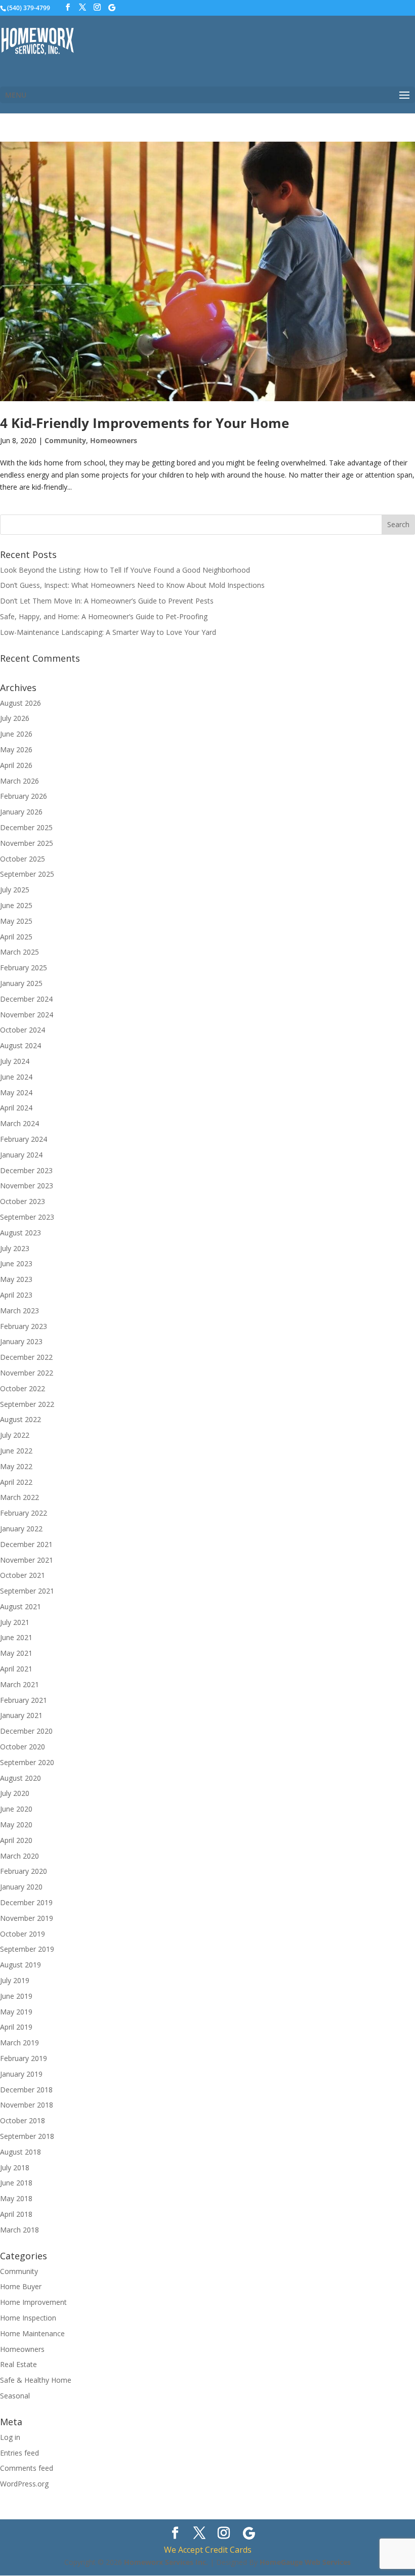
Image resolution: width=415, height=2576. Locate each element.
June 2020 (16, 1809)
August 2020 (20, 1778)
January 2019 (21, 2074)
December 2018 (26, 2090)
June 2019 (16, 1996)
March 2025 (19, 952)
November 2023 (27, 1186)
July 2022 (15, 1435)
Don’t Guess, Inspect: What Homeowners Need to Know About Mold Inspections (132, 585)
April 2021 (16, 1669)
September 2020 (27, 1762)
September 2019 (27, 1949)
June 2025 (16, 905)
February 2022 (24, 1513)
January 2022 (21, 1529)
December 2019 (26, 1902)
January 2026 (21, 812)
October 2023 (23, 1201)
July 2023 (15, 1248)
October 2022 (23, 1388)
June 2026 (16, 734)
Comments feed (27, 2468)
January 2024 (21, 1155)
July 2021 (15, 1622)
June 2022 (16, 1451)
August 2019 (20, 1965)
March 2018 (19, 2230)
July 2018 (15, 2167)
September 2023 (27, 1217)
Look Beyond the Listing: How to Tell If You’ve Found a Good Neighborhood (125, 570)
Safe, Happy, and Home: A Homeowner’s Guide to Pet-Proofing (104, 616)
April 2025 (16, 937)
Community (65, 440)
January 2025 (21, 983)
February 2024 (24, 1139)
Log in (10, 2437)
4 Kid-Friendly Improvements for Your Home (144, 423)
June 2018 (16, 2183)
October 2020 (23, 1747)
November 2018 (27, 2105)
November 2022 (27, 1373)
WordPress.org (24, 2484)
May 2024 (16, 1092)
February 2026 (24, 796)
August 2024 (20, 1045)
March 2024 (19, 1123)
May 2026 (16, 749)
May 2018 (16, 2198)
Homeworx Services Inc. (166, 2562)
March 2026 (19, 781)
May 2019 (16, 2012)
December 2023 (26, 1170)
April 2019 (16, 2027)
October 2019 (23, 1934)
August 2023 (20, 1233)
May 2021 (16, 1653)
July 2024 (15, 1061)
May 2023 (16, 1279)
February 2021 (24, 1700)
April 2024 (16, 1108)
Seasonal (15, 2396)
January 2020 (21, 1887)
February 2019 (24, 2058)
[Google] (112, 8)
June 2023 (16, 1263)
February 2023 (24, 1326)
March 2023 (19, 1311)
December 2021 (26, 1544)
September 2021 (27, 1591)
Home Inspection (28, 2318)
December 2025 (26, 827)
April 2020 (16, 1840)
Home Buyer (21, 2286)
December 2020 (26, 1731)
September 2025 (27, 874)
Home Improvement (33, 2302)
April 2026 (16, 765)
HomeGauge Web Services (305, 2562)
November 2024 (27, 1015)
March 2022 (19, 1497)
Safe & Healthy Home (36, 2380)
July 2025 (15, 890)
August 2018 (20, 2152)
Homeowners (114, 440)
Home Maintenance (32, 2333)
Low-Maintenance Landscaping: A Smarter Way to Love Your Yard (108, 632)
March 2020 (19, 1856)
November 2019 (27, 1918)
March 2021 (19, 1684)
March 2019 (19, 2043)
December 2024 (26, 999)
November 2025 (27, 843)
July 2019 (15, 1980)
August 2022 (20, 1419)
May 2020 (16, 1824)
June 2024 (16, 1077)
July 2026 (15, 718)
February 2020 (24, 1871)
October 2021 (23, 1575)
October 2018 (23, 2120)
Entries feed (19, 2453)
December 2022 (26, 1357)
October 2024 (23, 1030)
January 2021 (21, 1715)
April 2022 (16, 1482)
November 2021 (27, 1560)
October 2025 (23, 859)
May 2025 (16, 921)
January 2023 (21, 1341)
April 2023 (16, 1295)
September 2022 (27, 1404)
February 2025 (24, 968)
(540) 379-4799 (29, 8)
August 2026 (20, 703)
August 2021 (20, 1606)
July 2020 (15, 1793)
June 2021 (16, 1637)
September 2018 (27, 2136)
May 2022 (16, 1466)
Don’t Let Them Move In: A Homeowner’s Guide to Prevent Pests (107, 601)
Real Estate (18, 2364)
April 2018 (16, 2214)
